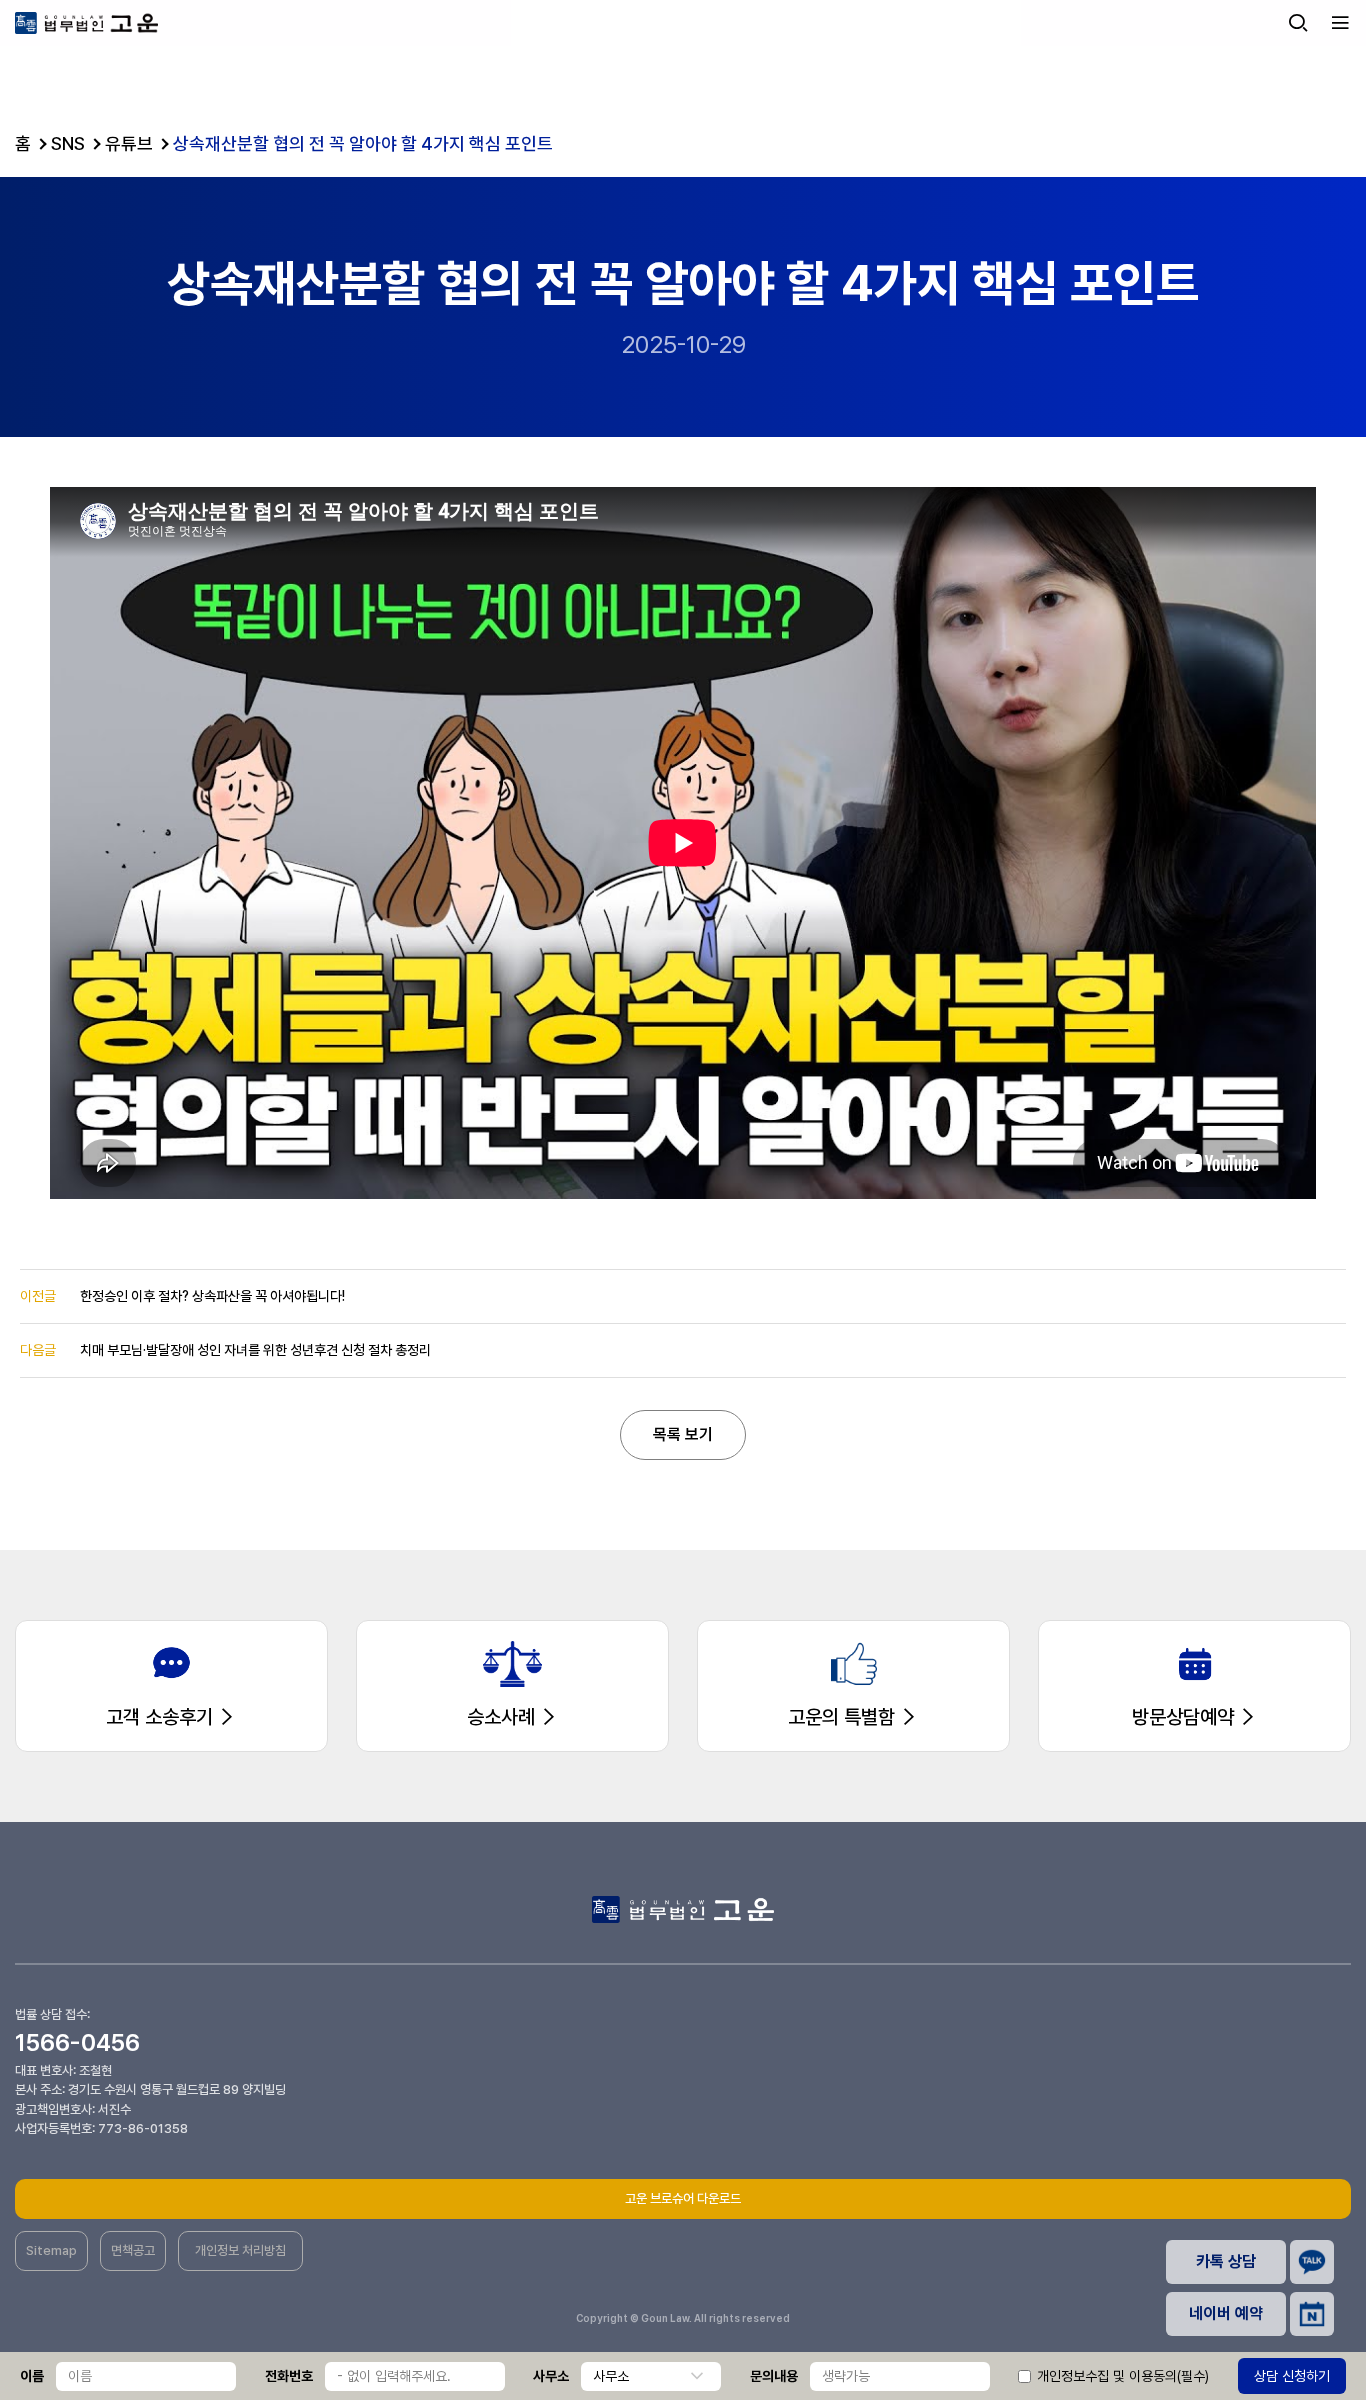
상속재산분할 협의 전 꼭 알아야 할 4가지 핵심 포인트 (363, 143)
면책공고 (133, 2250)
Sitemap (51, 2250)
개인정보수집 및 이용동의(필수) (1123, 2376)
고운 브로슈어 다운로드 (683, 2198)
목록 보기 (683, 1434)
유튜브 (129, 143)
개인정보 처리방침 (240, 2250)
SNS (68, 143)
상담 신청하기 (1292, 2376)
